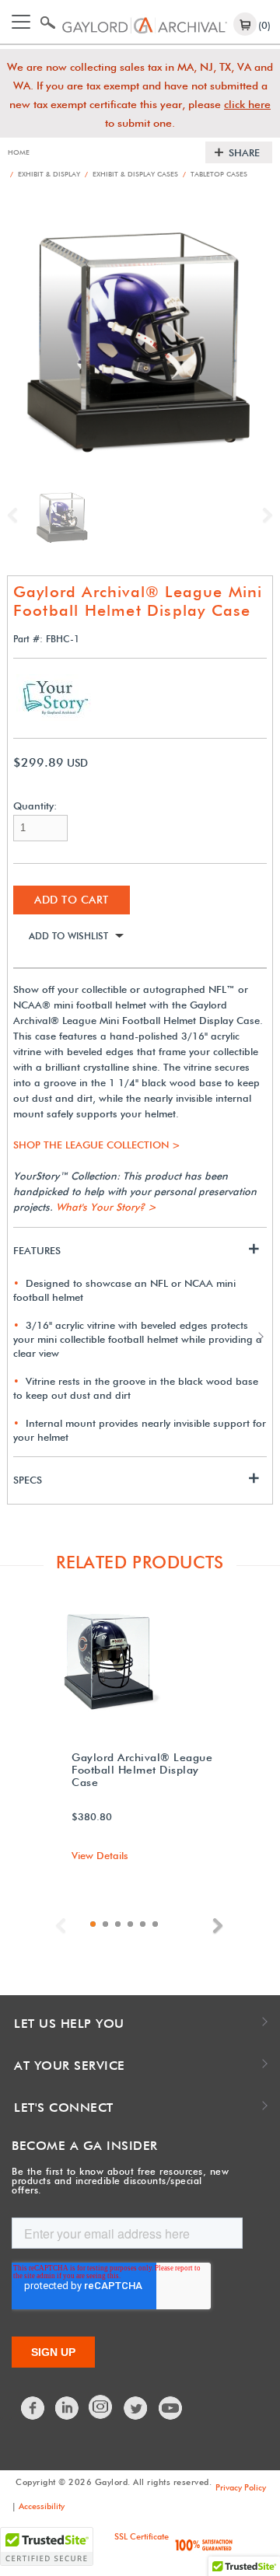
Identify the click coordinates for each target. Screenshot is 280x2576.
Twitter (136, 2408)
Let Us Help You (69, 2024)
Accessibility (42, 2506)
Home (19, 152)
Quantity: (35, 806)
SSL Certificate (142, 2536)
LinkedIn (68, 2408)
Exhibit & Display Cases (131, 174)
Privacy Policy (241, 2487)
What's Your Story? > (106, 1207)
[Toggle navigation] (21, 22)
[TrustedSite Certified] (47, 2546)
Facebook (33, 2408)
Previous (16, 516)
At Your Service (70, 2066)
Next (264, 516)
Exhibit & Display (45, 174)
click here (247, 104)
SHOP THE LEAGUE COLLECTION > (97, 1145)
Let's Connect (64, 2108)
